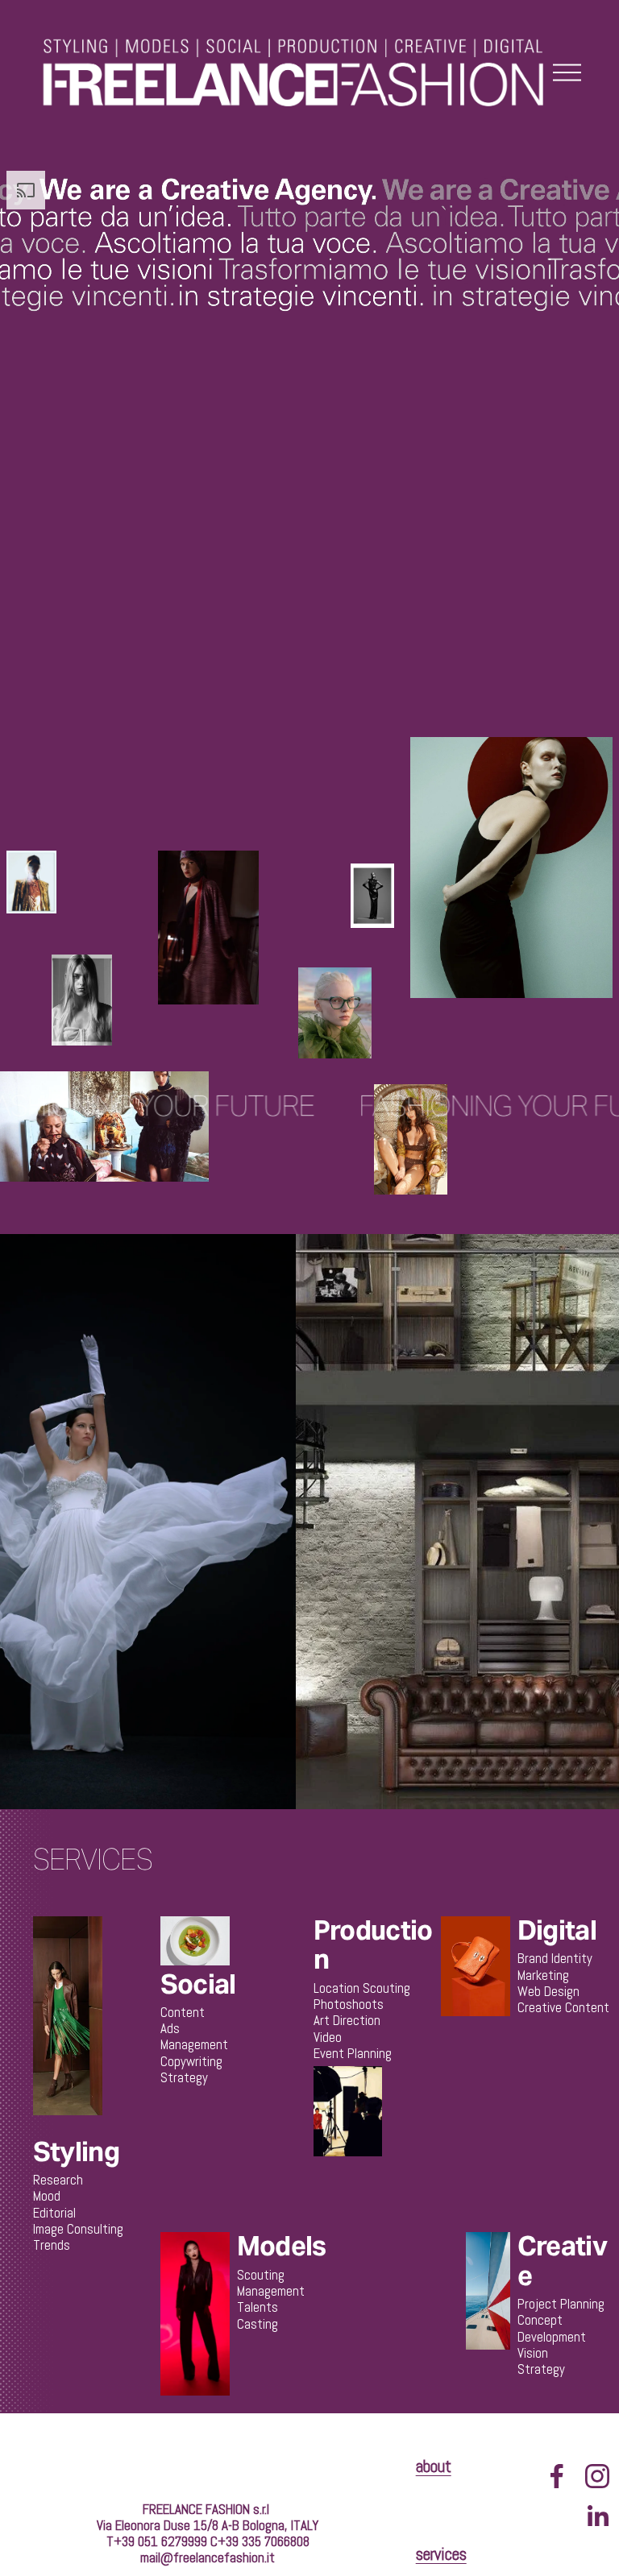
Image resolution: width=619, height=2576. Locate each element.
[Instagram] (597, 2476)
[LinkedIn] (597, 2516)
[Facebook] (557, 2476)
